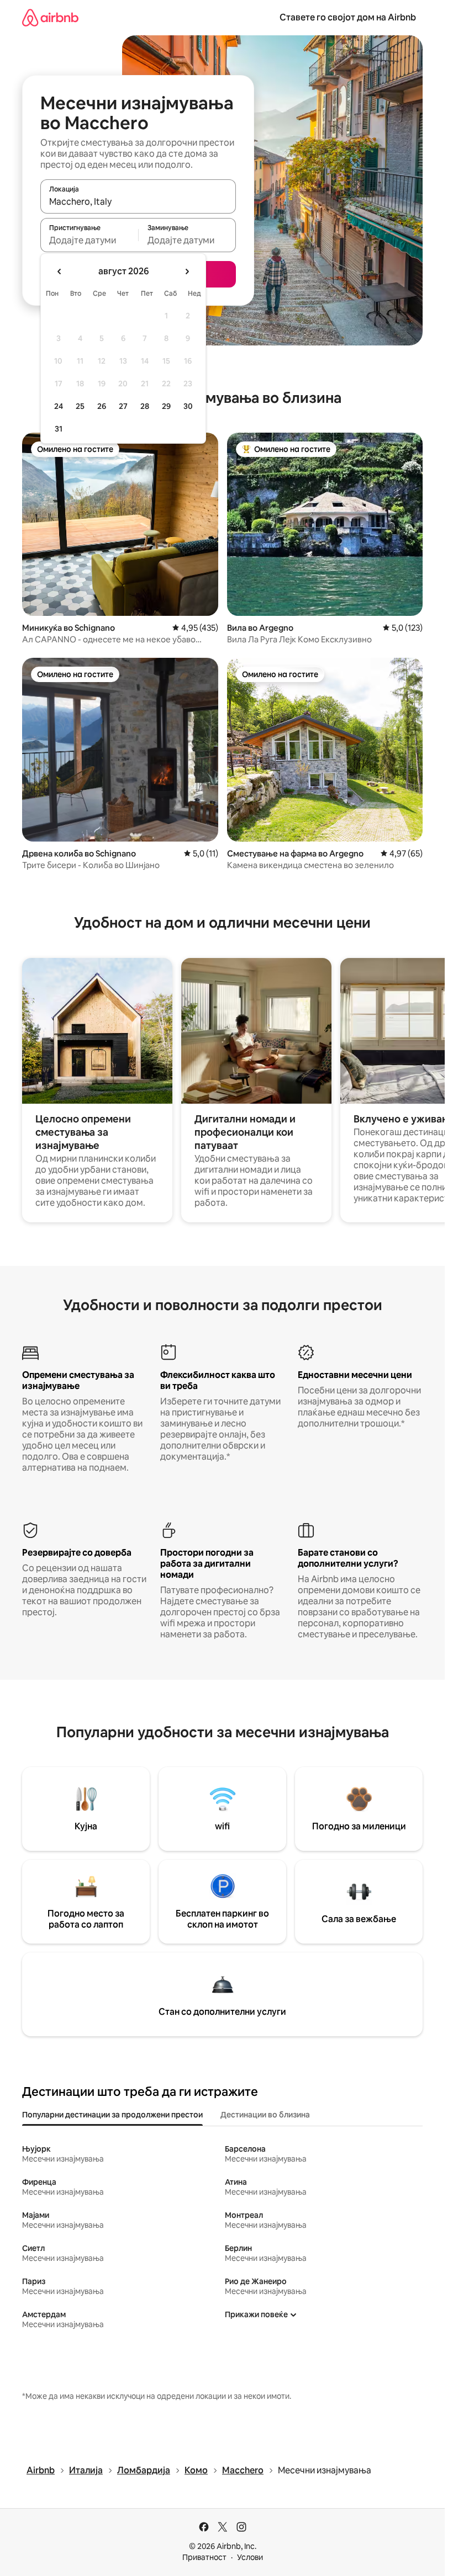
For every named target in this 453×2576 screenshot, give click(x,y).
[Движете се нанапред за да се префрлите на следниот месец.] (187, 272)
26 (102, 406)
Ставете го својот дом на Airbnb (348, 17)
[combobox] (138, 201)
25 (80, 406)
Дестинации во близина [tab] (265, 2115)
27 (123, 406)
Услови (250, 2557)
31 (59, 429)
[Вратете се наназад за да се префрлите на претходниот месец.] (60, 272)
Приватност (204, 2557)
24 (59, 406)
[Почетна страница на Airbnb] (50, 17)
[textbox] (89, 240)
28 (145, 406)
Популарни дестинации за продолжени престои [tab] (112, 2115)
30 (188, 406)
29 (166, 406)
